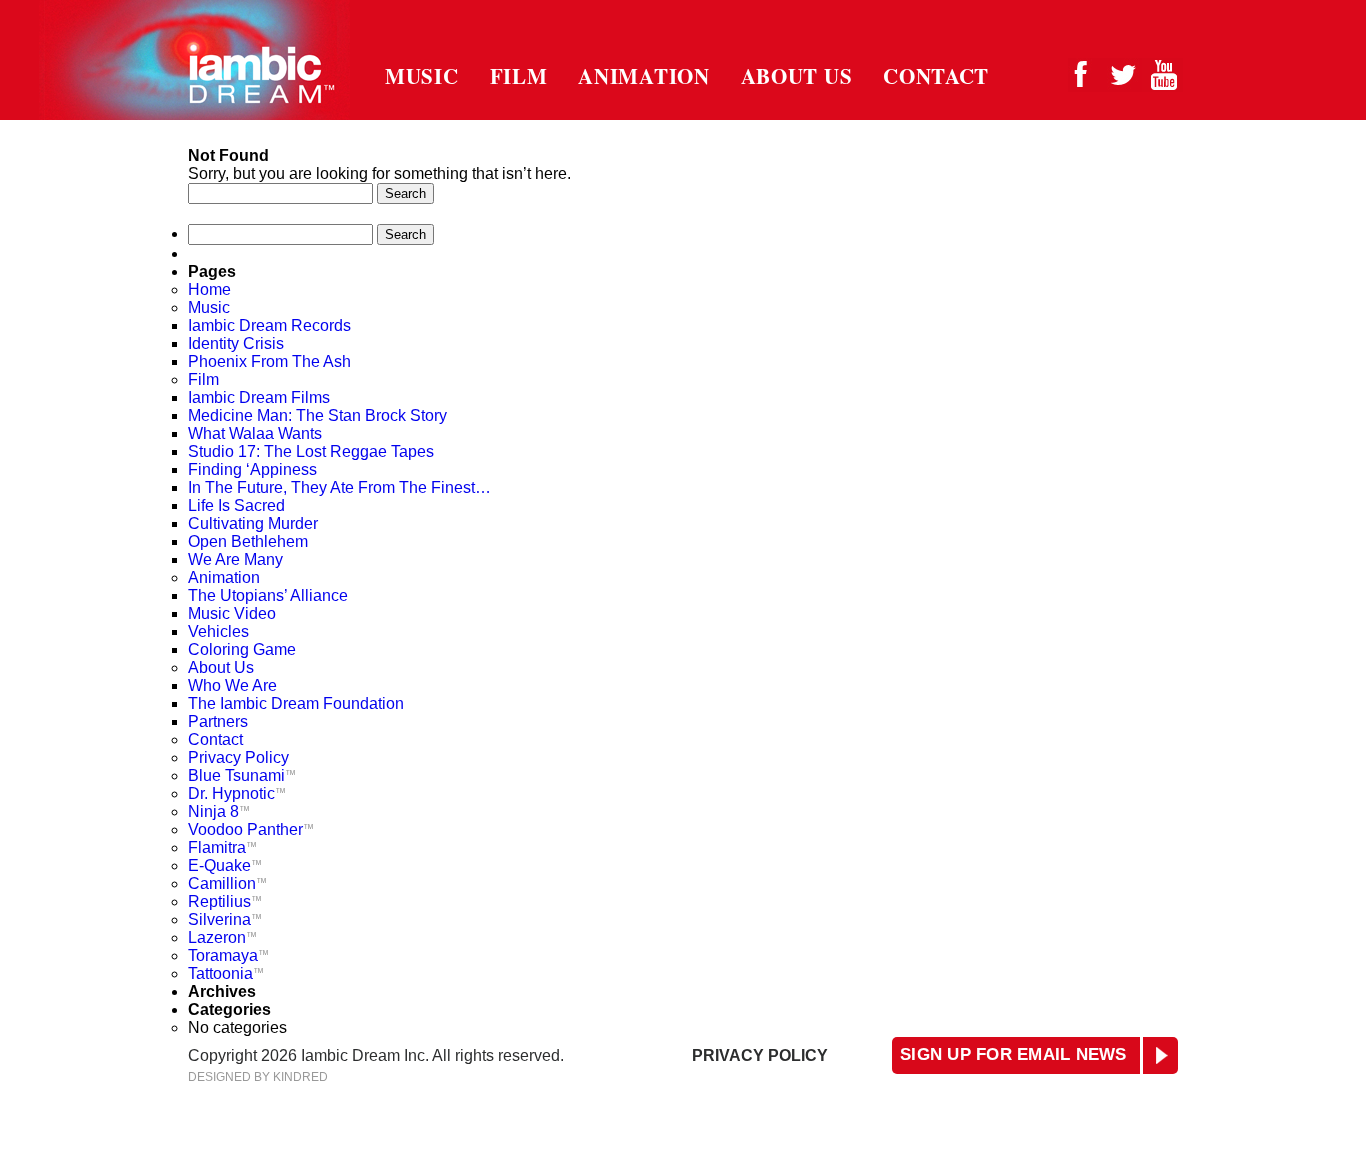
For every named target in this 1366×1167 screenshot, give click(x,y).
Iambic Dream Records (269, 325)
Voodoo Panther (251, 829)
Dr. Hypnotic (237, 793)
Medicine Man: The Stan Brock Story (317, 415)
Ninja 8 (219, 811)
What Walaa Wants (255, 433)
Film (519, 76)
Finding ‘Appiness (252, 469)
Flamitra (222, 847)
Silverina (225, 919)
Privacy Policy (238, 757)
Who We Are (232, 685)
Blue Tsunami (242, 775)
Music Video (232, 613)
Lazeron (222, 937)
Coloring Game (242, 649)
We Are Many (235, 559)
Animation (643, 76)
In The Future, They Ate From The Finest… (339, 487)
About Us (797, 76)
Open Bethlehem (248, 541)
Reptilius (225, 901)
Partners (218, 721)
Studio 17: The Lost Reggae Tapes (311, 451)
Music (422, 76)
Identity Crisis (236, 343)
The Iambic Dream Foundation (296, 703)
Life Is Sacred (236, 505)
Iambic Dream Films (259, 397)
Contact (936, 76)
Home (209, 289)
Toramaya (228, 955)
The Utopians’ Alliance (271, 595)
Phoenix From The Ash (269, 361)
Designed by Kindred (258, 1077)
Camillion (227, 883)
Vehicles (218, 631)
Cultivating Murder (253, 523)
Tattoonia (226, 973)
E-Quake (225, 865)
